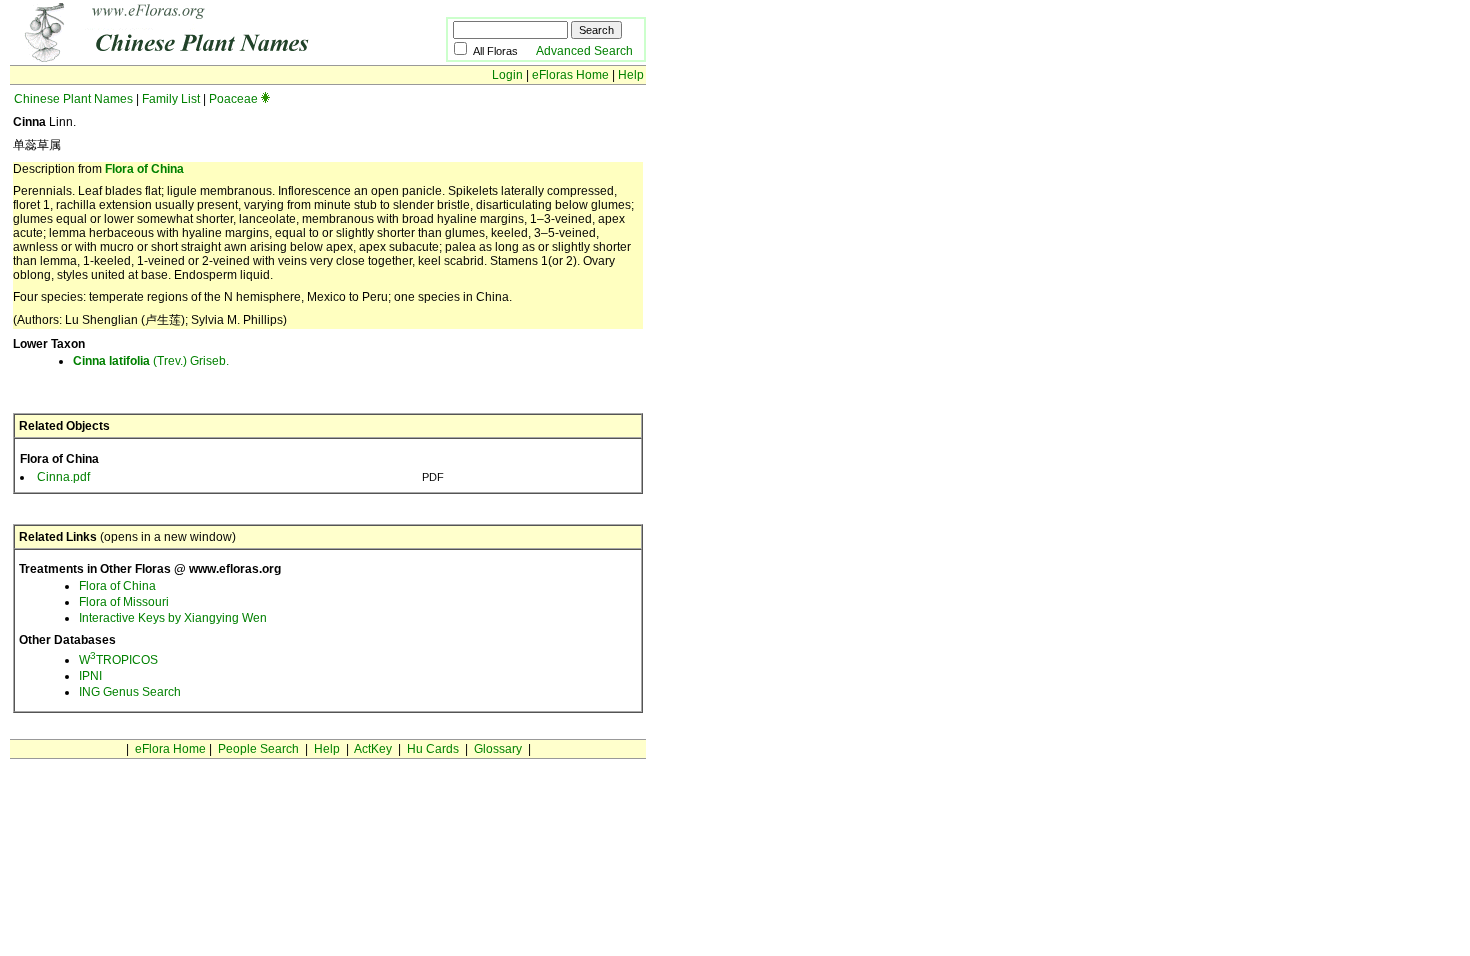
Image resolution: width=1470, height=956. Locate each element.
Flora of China (144, 169)
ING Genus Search (130, 692)
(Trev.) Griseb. (151, 361)
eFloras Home (570, 75)
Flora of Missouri (124, 602)
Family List (171, 99)
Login (507, 75)
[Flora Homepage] (197, 58)
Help (631, 75)
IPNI (90, 676)
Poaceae (233, 99)
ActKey (373, 749)
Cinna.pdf (63, 477)
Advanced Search (584, 51)
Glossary (498, 749)
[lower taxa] (265, 99)
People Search (258, 749)
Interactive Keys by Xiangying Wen (173, 618)
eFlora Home (170, 749)
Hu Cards (433, 749)
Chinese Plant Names (73, 99)
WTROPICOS (118, 660)
